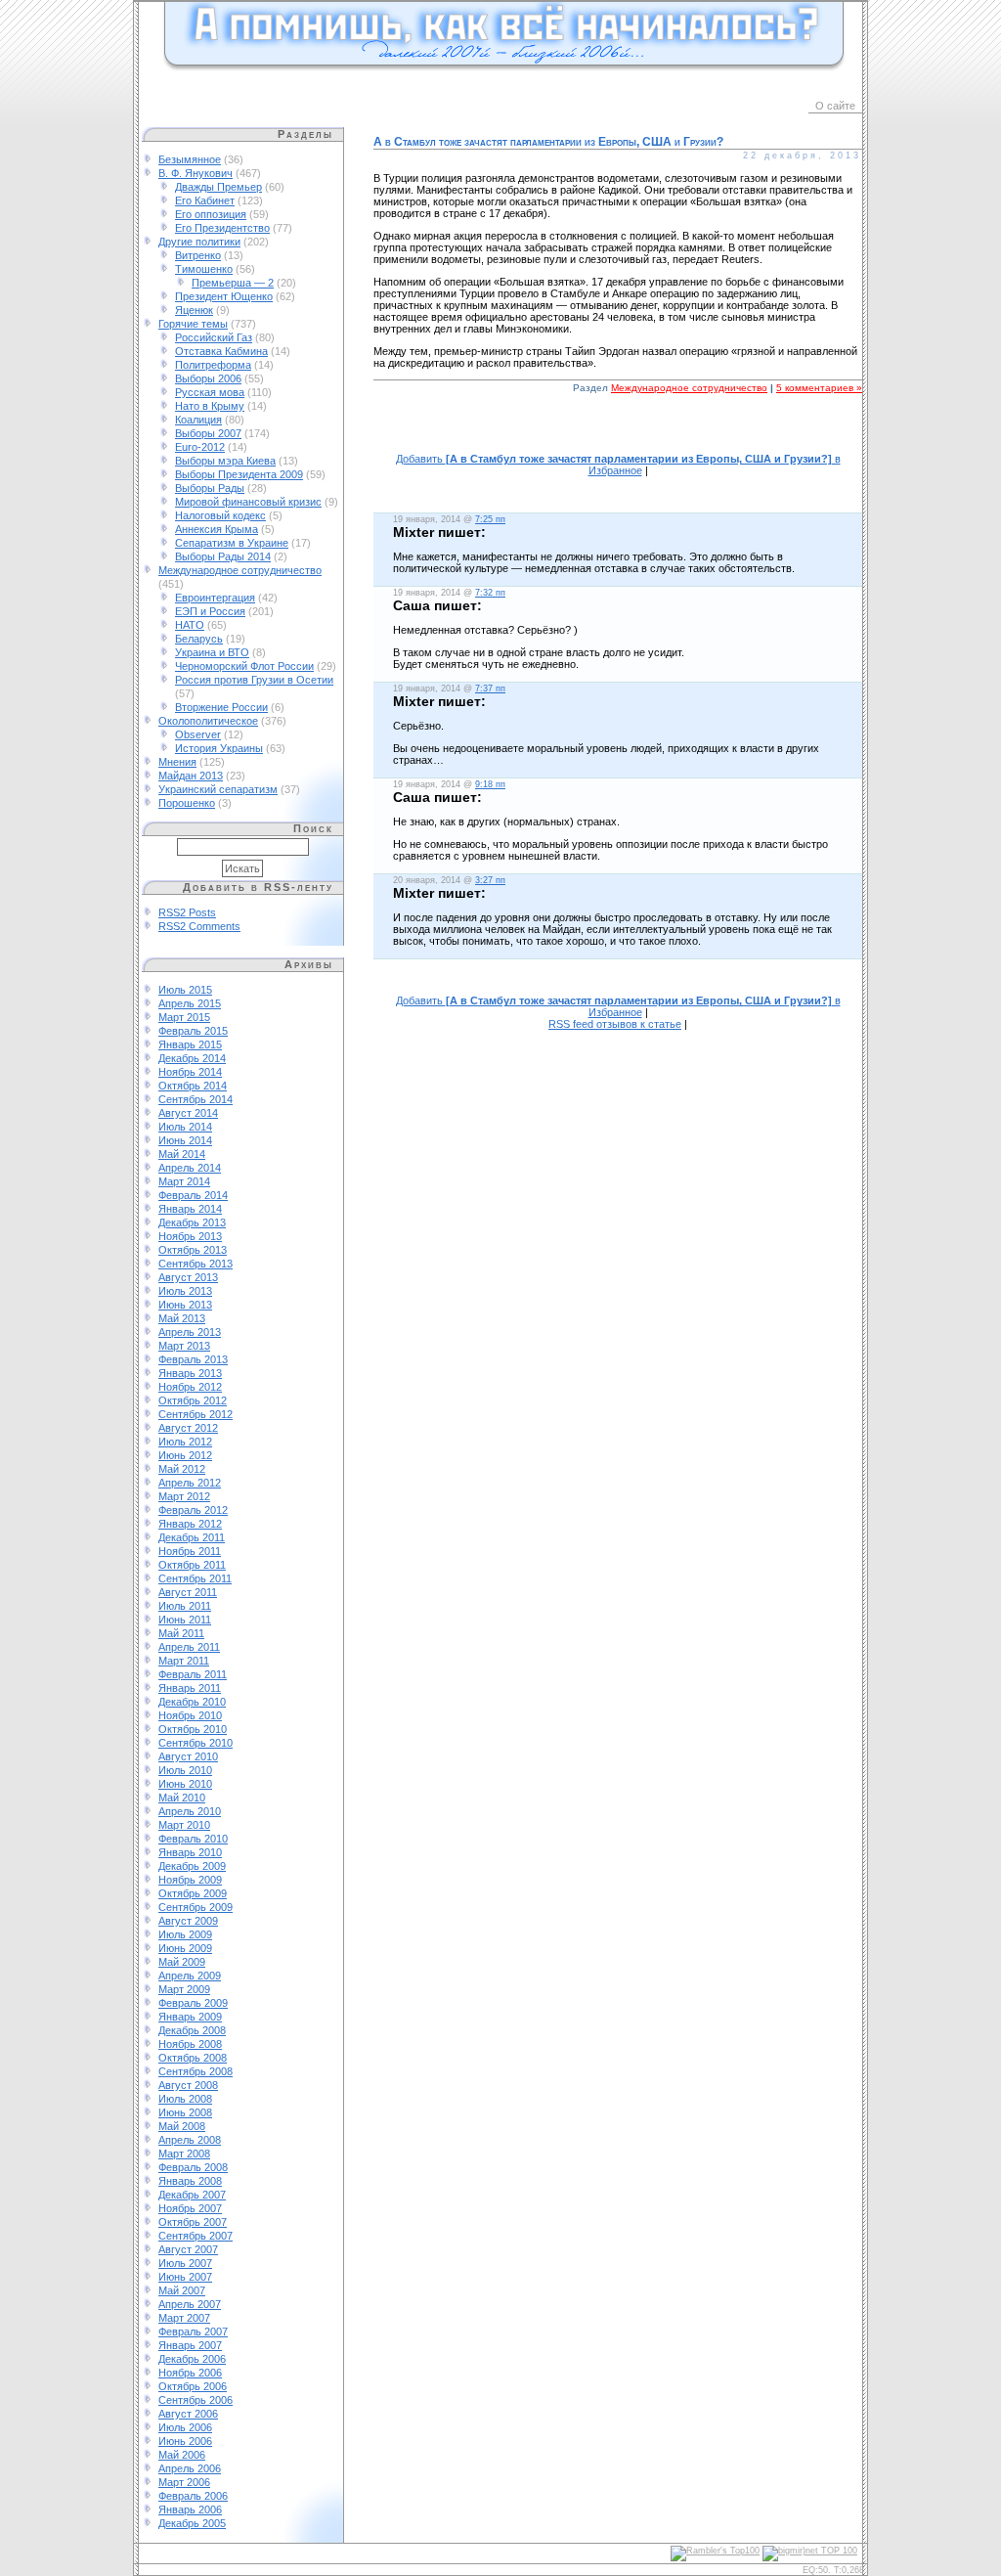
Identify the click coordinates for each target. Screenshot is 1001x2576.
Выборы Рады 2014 (223, 556)
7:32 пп (490, 593)
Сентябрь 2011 (195, 1578)
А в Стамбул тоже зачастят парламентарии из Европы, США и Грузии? (548, 142)
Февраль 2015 (193, 1031)
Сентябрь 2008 (196, 2071)
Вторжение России (221, 707)
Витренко (198, 255)
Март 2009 (184, 1989)
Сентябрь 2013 (196, 1264)
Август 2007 (188, 2249)
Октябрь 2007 (193, 2222)
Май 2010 (182, 1798)
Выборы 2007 (208, 433)
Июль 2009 (185, 1934)
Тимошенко (204, 269)
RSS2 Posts (187, 912)
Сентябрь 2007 (196, 2236)
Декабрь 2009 (192, 1866)
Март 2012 (184, 1496)
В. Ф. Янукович (196, 173)
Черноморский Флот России (244, 666)
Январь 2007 (190, 2345)
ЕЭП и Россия (210, 611)
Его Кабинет (205, 200)
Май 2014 (182, 1154)
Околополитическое (208, 721)
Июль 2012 (185, 1442)
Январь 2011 (190, 1688)
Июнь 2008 (185, 2112)
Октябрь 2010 (193, 1729)
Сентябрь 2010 (196, 1743)
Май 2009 (182, 1962)
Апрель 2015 (190, 1003)
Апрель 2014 (190, 1168)
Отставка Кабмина (221, 351)
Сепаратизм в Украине (232, 543)
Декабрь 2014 (192, 1058)
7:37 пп (490, 688)
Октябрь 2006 (193, 2386)
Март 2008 (184, 2154)
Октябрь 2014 (193, 1086)
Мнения (177, 762)
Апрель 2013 (190, 1332)
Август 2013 (188, 1277)
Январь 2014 (190, 1209)
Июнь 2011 (185, 1620)
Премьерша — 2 (233, 283)
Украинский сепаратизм (218, 789)
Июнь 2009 (185, 1948)
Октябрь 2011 (192, 1565)
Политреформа (213, 365)
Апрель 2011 (189, 1647)
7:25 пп (490, 519)
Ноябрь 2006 (190, 2373)
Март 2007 (184, 2318)
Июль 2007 (185, 2263)
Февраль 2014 (193, 1195)
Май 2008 (182, 2126)
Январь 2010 (190, 1852)
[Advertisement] (618, 434)
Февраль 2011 (193, 1674)
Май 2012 (182, 1469)
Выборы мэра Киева (225, 461)
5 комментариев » (819, 388)
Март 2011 (184, 1661)
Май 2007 (182, 2290)
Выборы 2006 (208, 378)
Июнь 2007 (185, 2277)
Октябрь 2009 (193, 1893)
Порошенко (187, 803)
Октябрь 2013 (193, 1250)
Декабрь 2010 (192, 1702)
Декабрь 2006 (192, 2359)
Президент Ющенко (224, 296)
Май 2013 (182, 1318)
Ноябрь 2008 (190, 2044)
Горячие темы (193, 324)
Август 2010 (188, 1756)
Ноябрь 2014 (190, 1072)
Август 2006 (188, 2414)
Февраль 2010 (193, 1839)
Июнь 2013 (185, 1305)
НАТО (190, 625)
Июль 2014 (185, 1127)
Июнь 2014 (185, 1140)
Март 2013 (184, 1346)
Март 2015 (184, 1017)
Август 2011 (188, 1592)
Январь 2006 (190, 2509)
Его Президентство (222, 228)
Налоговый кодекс (220, 515)
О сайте (835, 106)
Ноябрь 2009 (190, 1880)
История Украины (219, 748)
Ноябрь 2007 (190, 2208)
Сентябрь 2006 (196, 2400)
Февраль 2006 (193, 2496)
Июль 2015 (185, 990)
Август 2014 (188, 1113)
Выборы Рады (210, 488)
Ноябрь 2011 (190, 1551)
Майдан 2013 (191, 776)
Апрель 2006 (190, 2468)
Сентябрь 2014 (196, 1099)
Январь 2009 (190, 2017)
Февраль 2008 (193, 2167)
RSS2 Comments (199, 926)
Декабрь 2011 (192, 1537)
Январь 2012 (190, 1524)
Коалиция (198, 420)
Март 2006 (184, 2482)
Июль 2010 (185, 1770)
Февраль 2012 (193, 1510)
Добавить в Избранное (618, 465)
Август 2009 (188, 1921)
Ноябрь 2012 (190, 1387)
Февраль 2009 (193, 2003)
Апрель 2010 (190, 1811)
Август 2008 (188, 2085)
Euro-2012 (200, 447)
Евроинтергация (215, 598)
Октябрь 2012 (193, 1400)
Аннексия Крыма (217, 529)
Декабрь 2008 (192, 2030)
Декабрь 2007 (192, 2195)
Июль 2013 (185, 1291)
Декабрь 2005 (192, 2523)
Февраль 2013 (193, 1359)
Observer (198, 734)
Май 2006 (182, 2455)
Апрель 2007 (190, 2304)
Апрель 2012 (190, 1483)
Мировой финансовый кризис (248, 502)
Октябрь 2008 (193, 2058)
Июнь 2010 (185, 1784)
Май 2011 (181, 1633)
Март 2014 (184, 1181)
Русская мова (210, 392)
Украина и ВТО (212, 652)
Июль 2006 (185, 2427)
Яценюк (194, 310)
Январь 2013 (190, 1373)
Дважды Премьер (218, 187)
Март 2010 (184, 1825)
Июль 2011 (185, 1606)
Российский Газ (214, 337)
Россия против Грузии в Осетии (254, 680)
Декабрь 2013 (192, 1222)
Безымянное (190, 159)
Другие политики (199, 242)
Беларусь (199, 639)
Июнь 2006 (185, 2441)
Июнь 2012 (185, 1455)
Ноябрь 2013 (190, 1236)
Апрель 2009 (190, 1976)
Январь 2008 (190, 2181)
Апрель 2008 (190, 2140)
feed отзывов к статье (615, 1024)
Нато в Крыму (210, 406)
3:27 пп (490, 880)
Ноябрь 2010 (190, 1715)
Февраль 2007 (193, 2332)
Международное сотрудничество (240, 570)
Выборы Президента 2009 (239, 474)
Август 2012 (188, 1428)
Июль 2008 (185, 2099)
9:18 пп (490, 784)
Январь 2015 (190, 1044)
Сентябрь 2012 (196, 1414)
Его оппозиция (211, 214)
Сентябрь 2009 (196, 1907)
